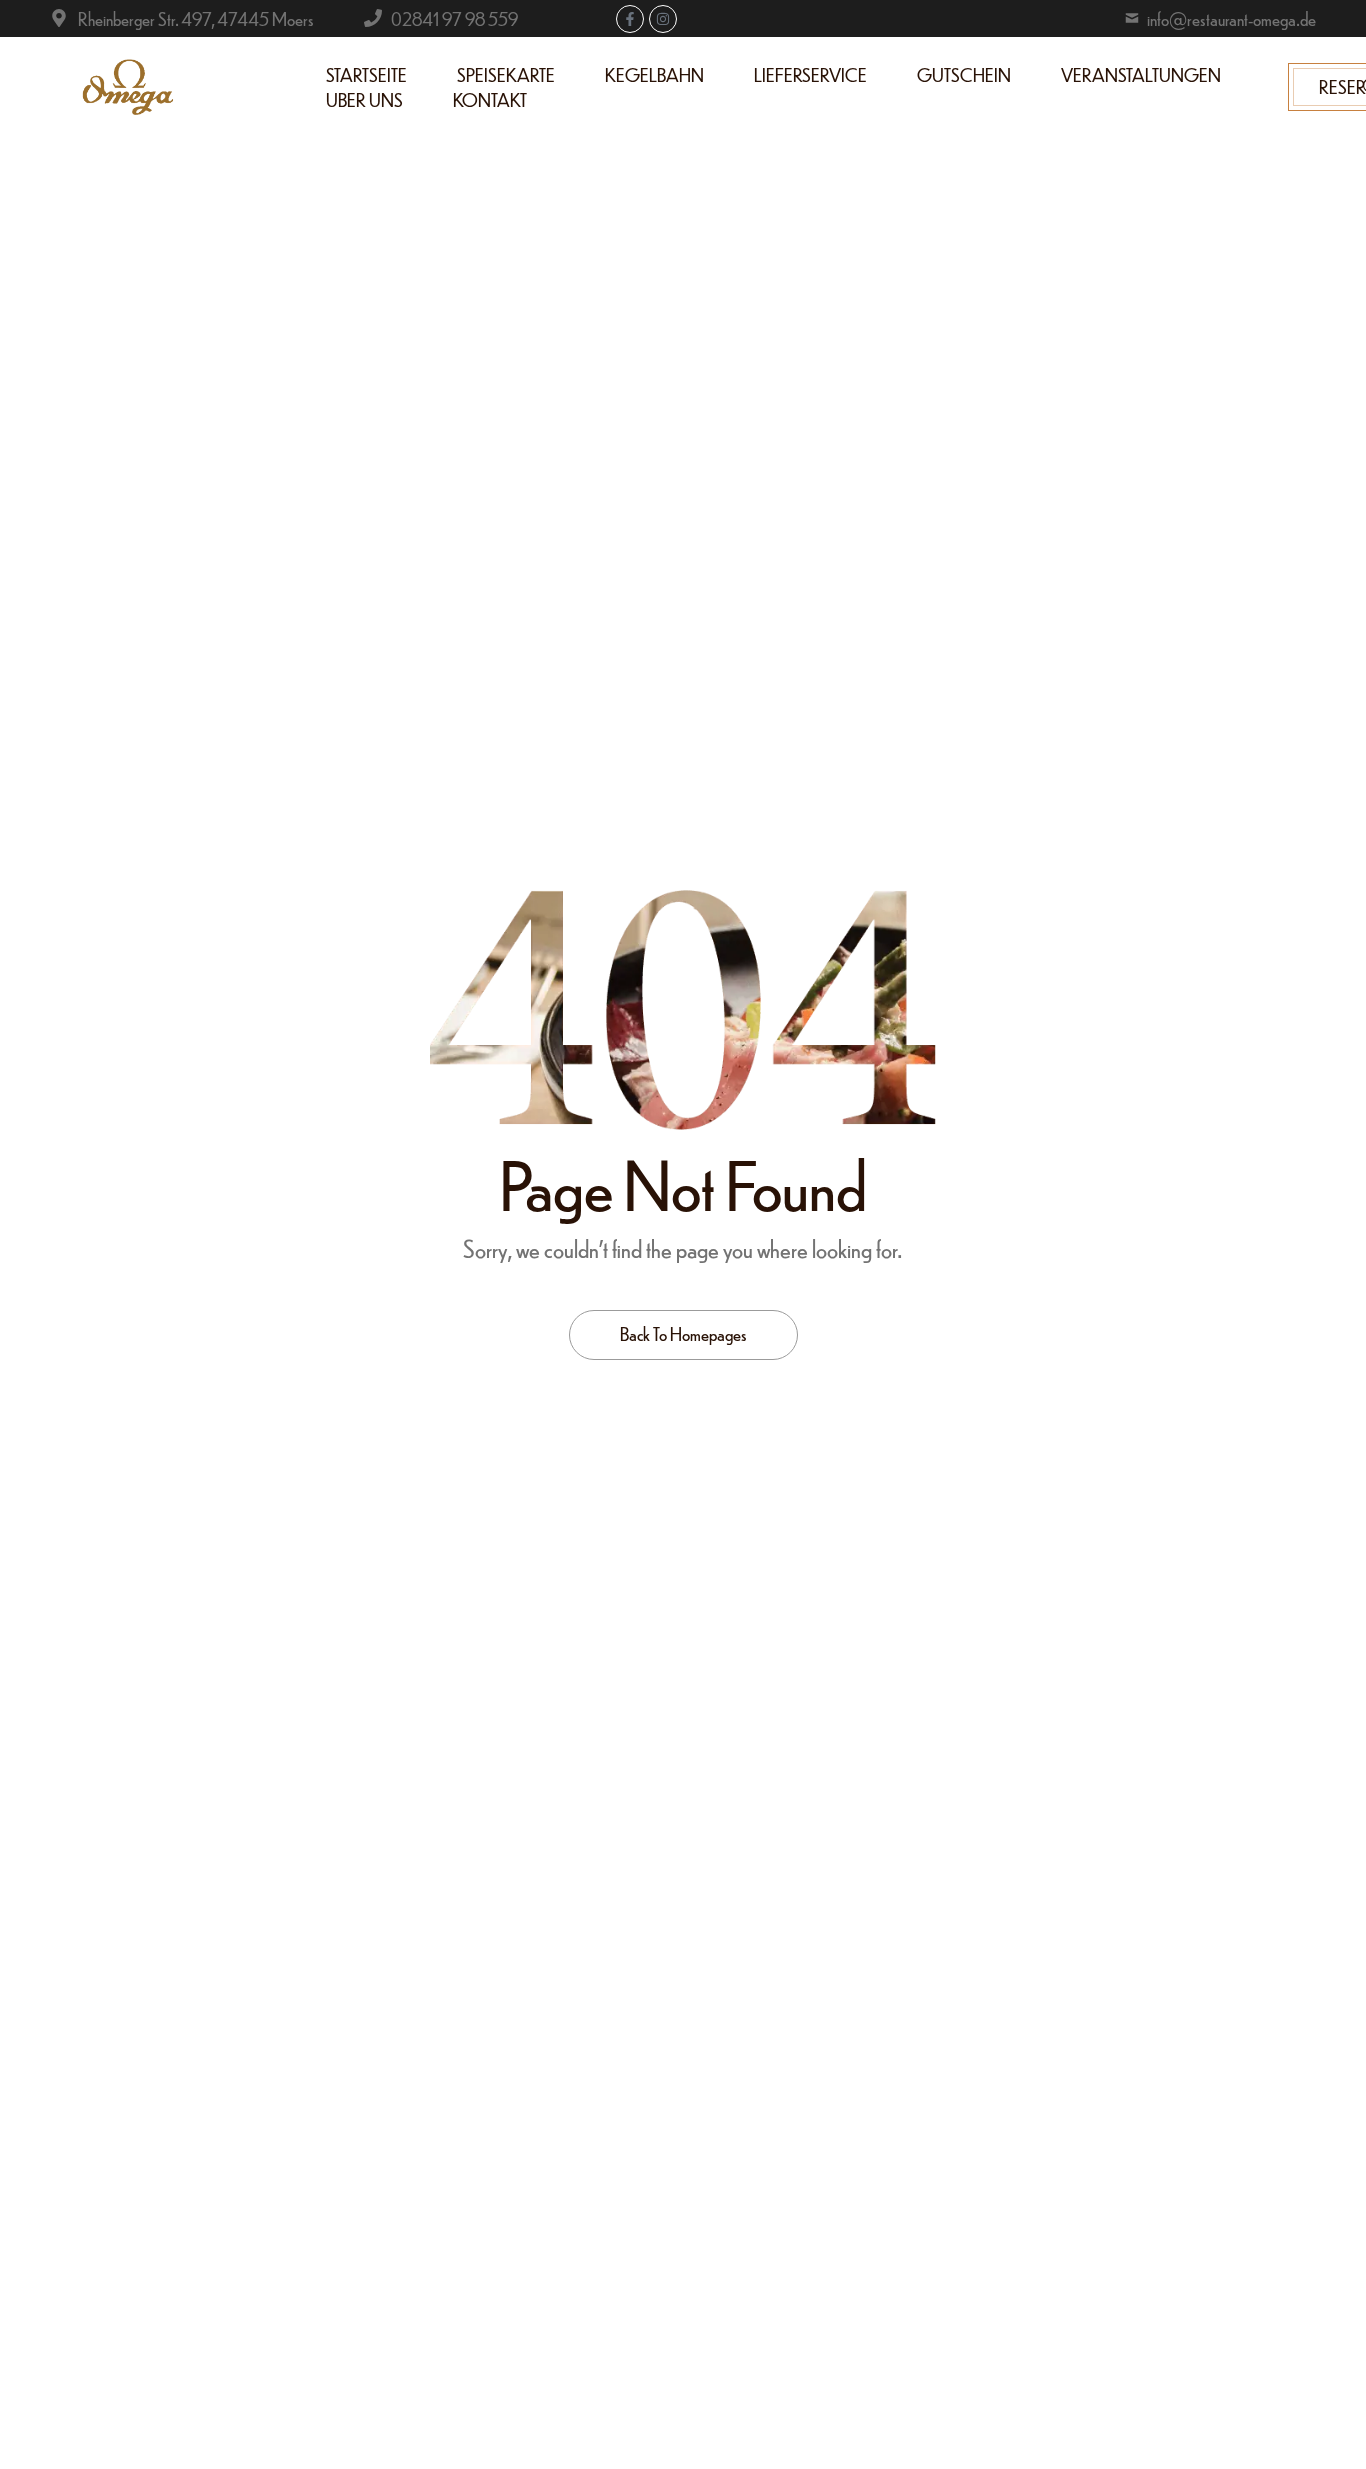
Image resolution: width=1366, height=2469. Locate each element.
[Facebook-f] (630, 19)
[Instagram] (663, 19)
